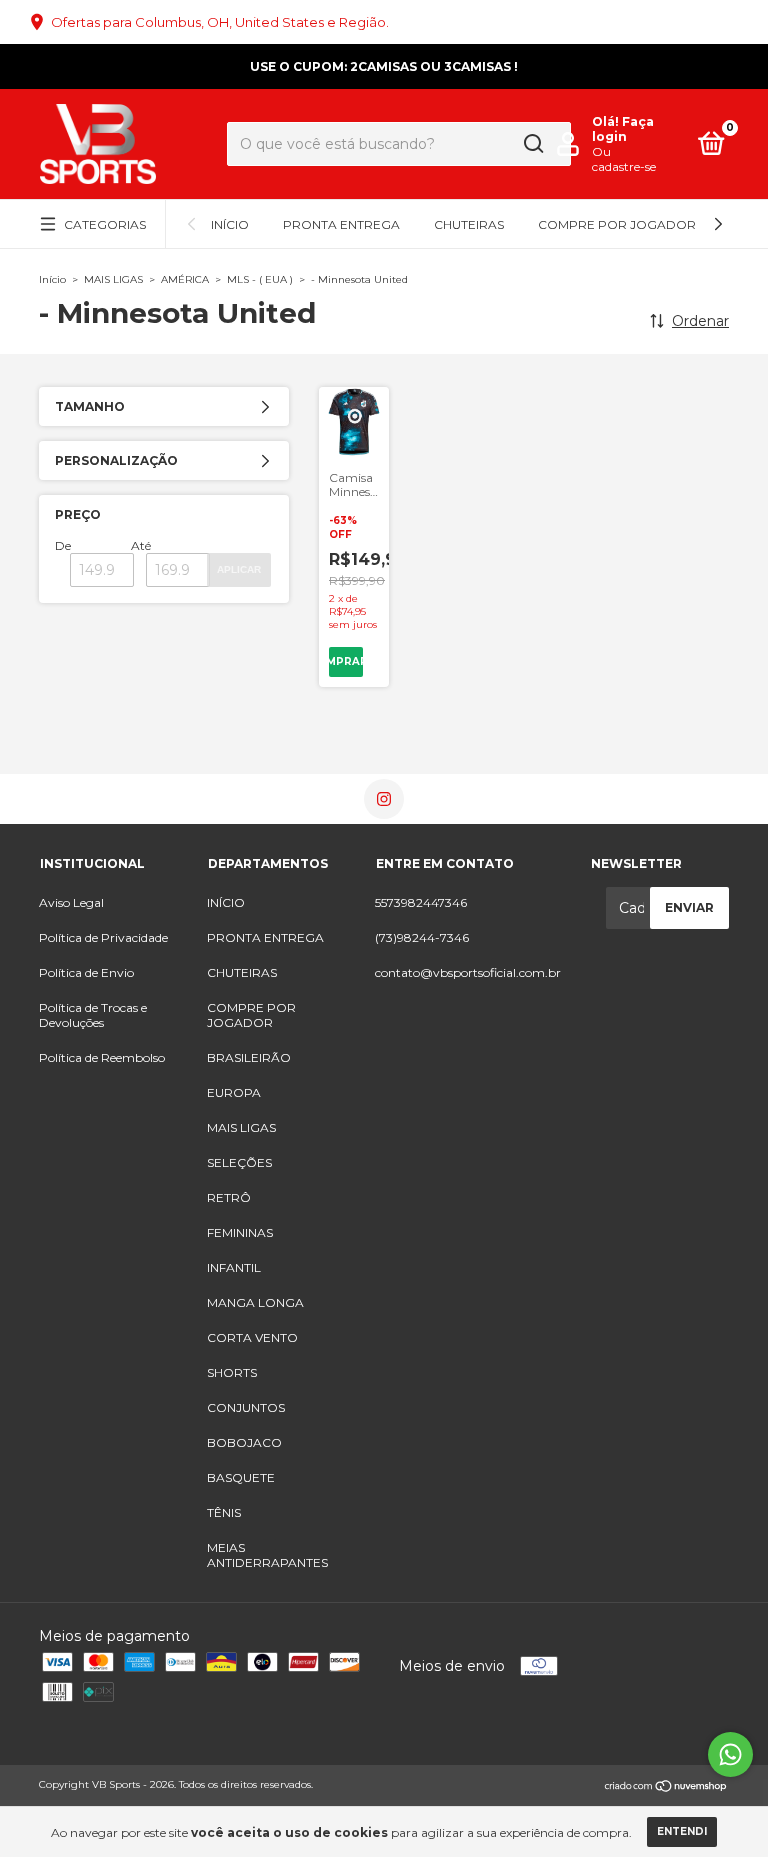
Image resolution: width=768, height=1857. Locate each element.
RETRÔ (229, 1197)
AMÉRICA (185, 279)
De (63, 545)
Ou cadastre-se (624, 159)
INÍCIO (230, 224)
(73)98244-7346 (422, 937)
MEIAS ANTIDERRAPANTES (267, 1555)
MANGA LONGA (255, 1302)
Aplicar (239, 569)
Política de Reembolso (102, 1057)
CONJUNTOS (246, 1407)
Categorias (105, 224)
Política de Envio (86, 972)
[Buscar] (532, 144)
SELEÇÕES (239, 1162)
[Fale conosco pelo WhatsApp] (730, 1754)
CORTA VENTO (252, 1337)
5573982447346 (421, 902)
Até (141, 545)
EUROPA (234, 1092)
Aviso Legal (71, 902)
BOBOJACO (244, 1442)
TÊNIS (224, 1512)
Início (52, 279)
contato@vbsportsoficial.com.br (468, 972)
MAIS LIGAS (113, 279)
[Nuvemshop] (666, 1787)
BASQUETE (241, 1477)
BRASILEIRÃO (249, 1057)
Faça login (623, 129)
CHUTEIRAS (469, 224)
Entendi (682, 1831)
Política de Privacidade (103, 937)
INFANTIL (234, 1267)
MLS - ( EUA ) (260, 279)
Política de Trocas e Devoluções (93, 1015)
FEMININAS (240, 1232)
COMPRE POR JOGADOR (617, 224)
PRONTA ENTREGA (341, 224)
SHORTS (232, 1372)
